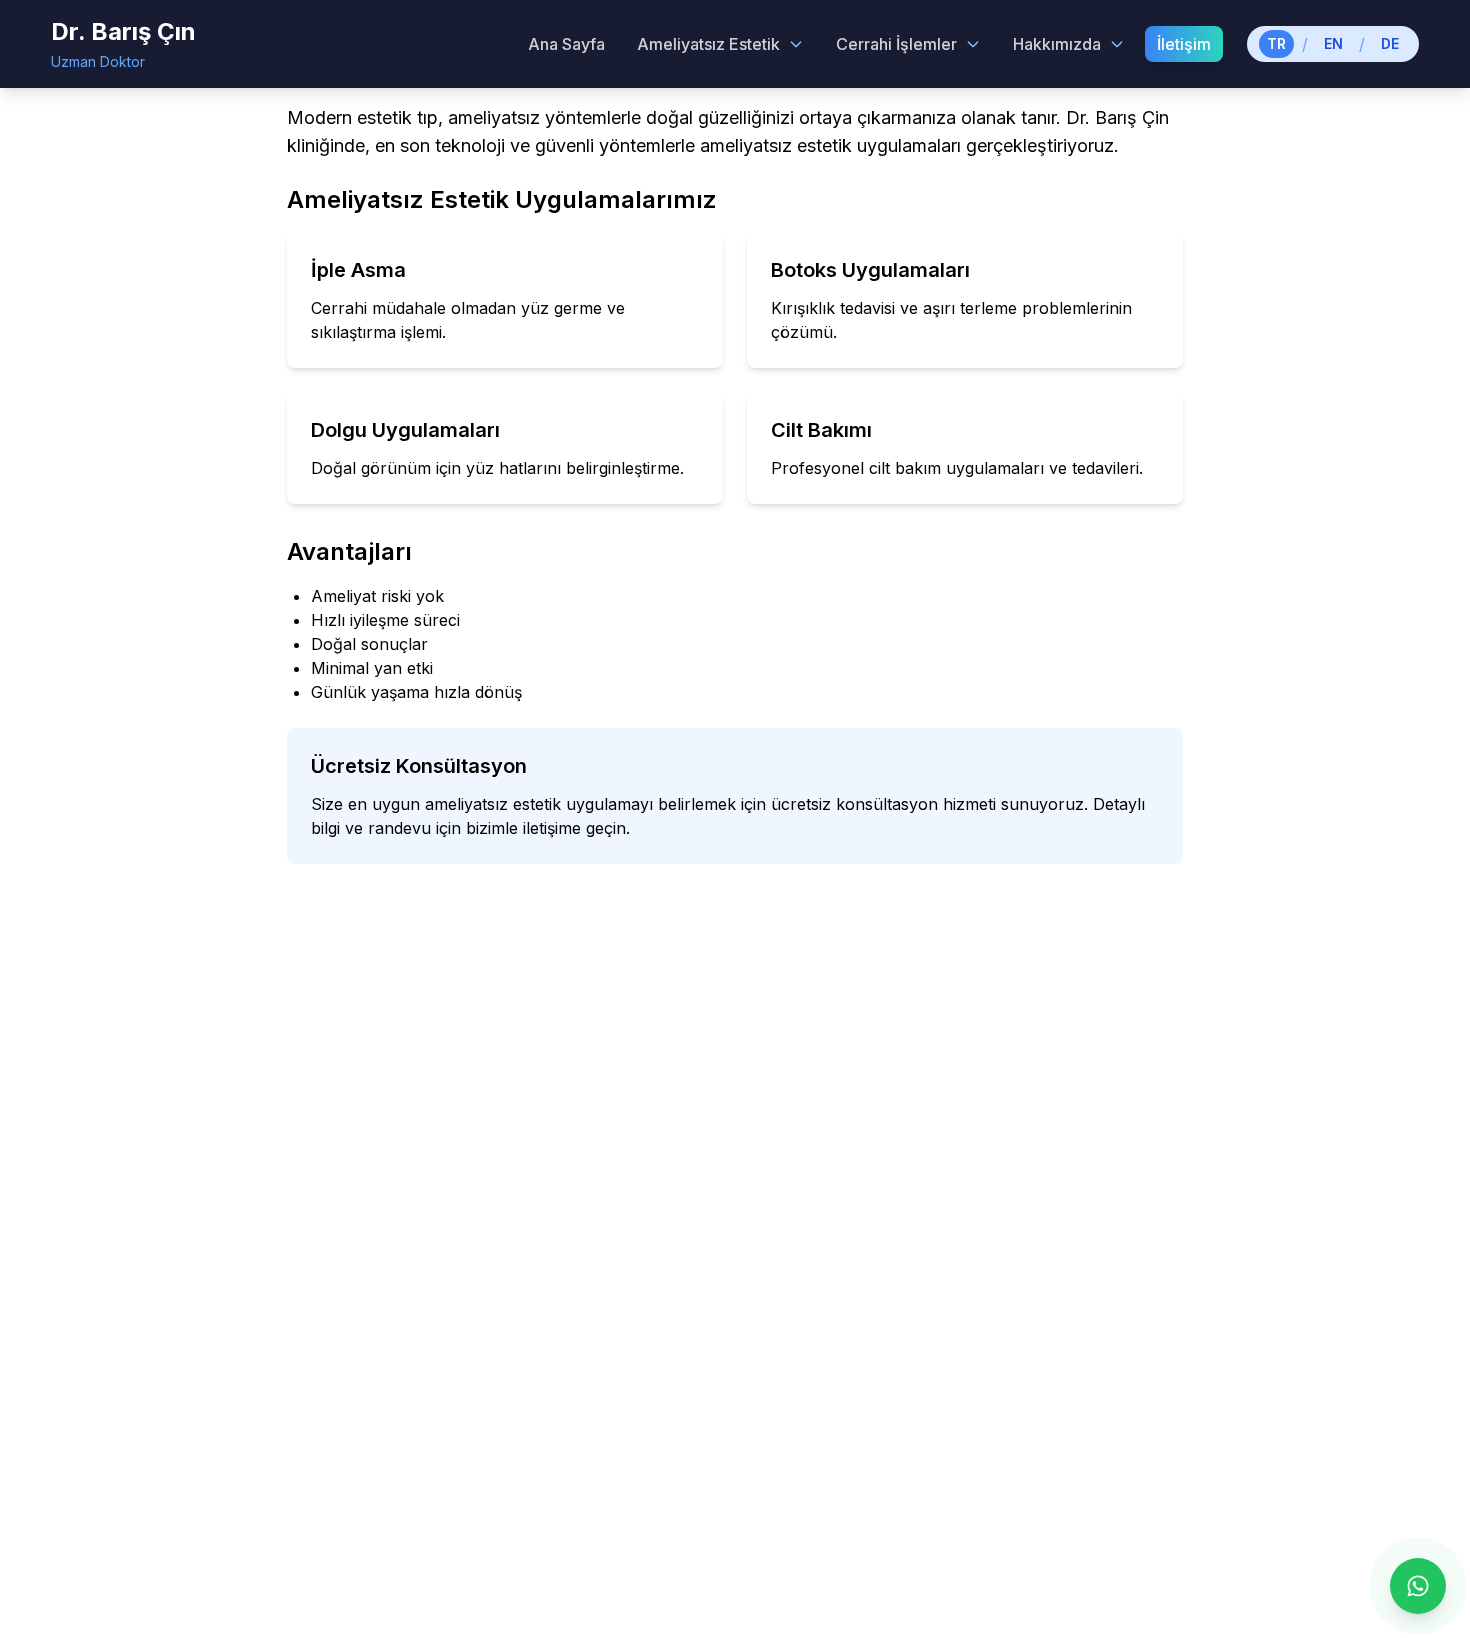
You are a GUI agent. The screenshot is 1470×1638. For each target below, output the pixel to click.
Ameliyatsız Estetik (708, 44)
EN (1333, 43)
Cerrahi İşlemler (896, 44)
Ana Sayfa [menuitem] (566, 44)
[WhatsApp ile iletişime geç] (1418, 1586)
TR (1276, 43)
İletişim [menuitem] (1184, 44)
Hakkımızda (1057, 44)
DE (1390, 43)
